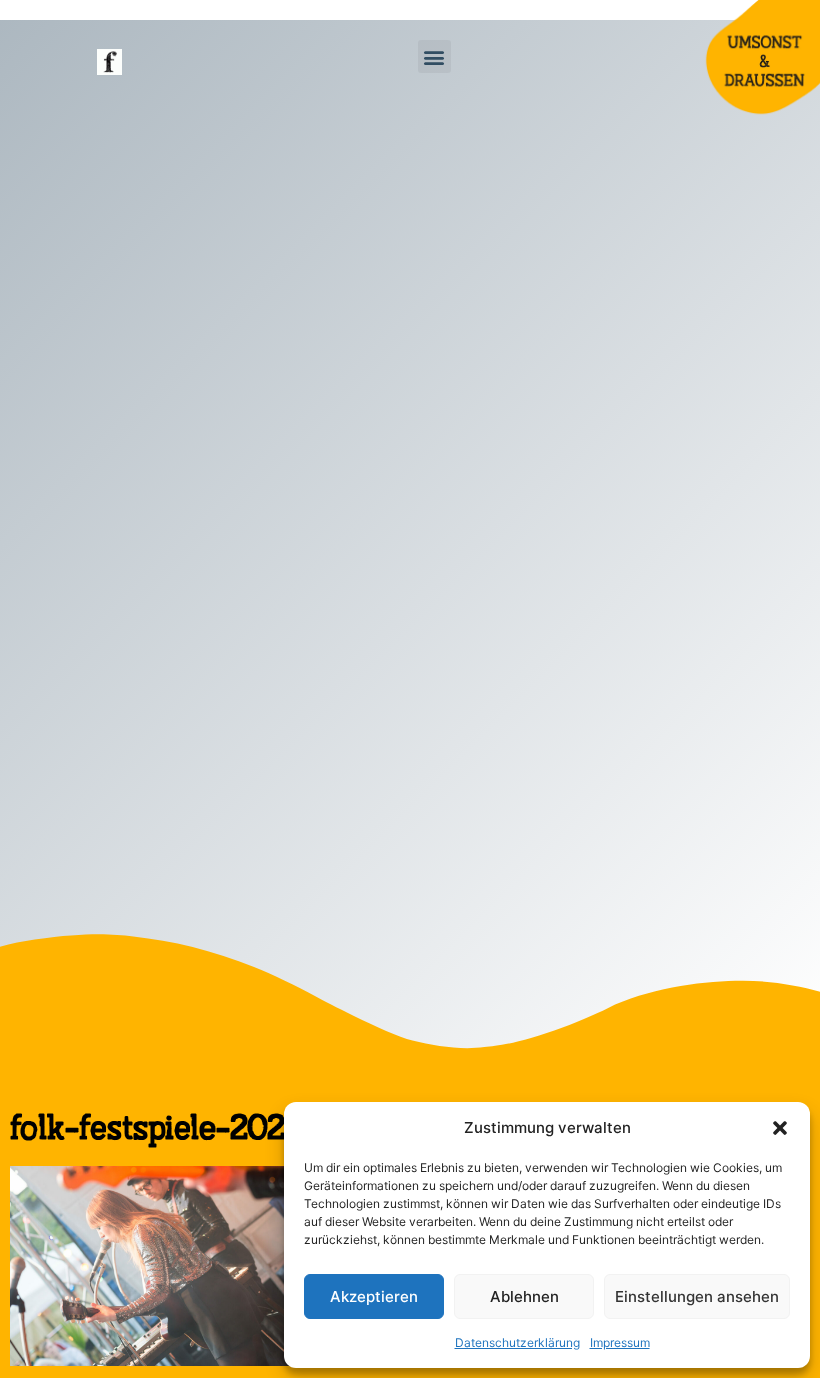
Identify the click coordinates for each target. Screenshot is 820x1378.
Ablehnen (524, 1296)
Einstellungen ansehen (697, 1296)
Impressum (620, 1342)
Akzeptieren (374, 1296)
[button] (780, 1128)
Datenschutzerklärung (517, 1342)
